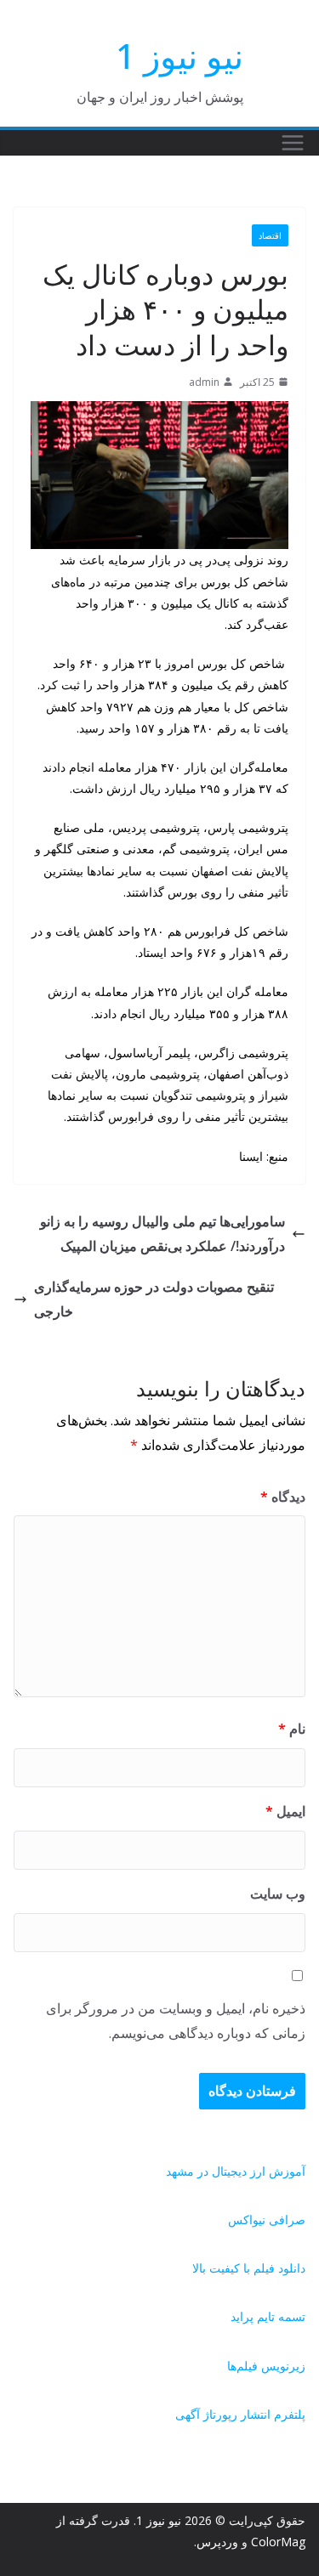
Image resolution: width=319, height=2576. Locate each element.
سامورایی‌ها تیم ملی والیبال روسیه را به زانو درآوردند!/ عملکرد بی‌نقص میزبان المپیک (162, 1234)
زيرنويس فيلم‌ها (266, 2366)
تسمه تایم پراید (268, 2316)
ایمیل (285, 1811)
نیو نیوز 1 (179, 56)
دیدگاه (283, 1497)
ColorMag (278, 2542)
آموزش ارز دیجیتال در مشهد (236, 2171)
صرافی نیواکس (267, 2219)
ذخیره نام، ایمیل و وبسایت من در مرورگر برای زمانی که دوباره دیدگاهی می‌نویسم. (176, 2021)
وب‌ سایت (278, 1894)
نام (292, 1729)
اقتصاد (270, 235)
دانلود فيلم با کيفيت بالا (249, 2268)
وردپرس (217, 2542)
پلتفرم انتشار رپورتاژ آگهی (240, 2414)
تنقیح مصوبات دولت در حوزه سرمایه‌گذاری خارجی (154, 1299)
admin (204, 382)
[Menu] (293, 143)
